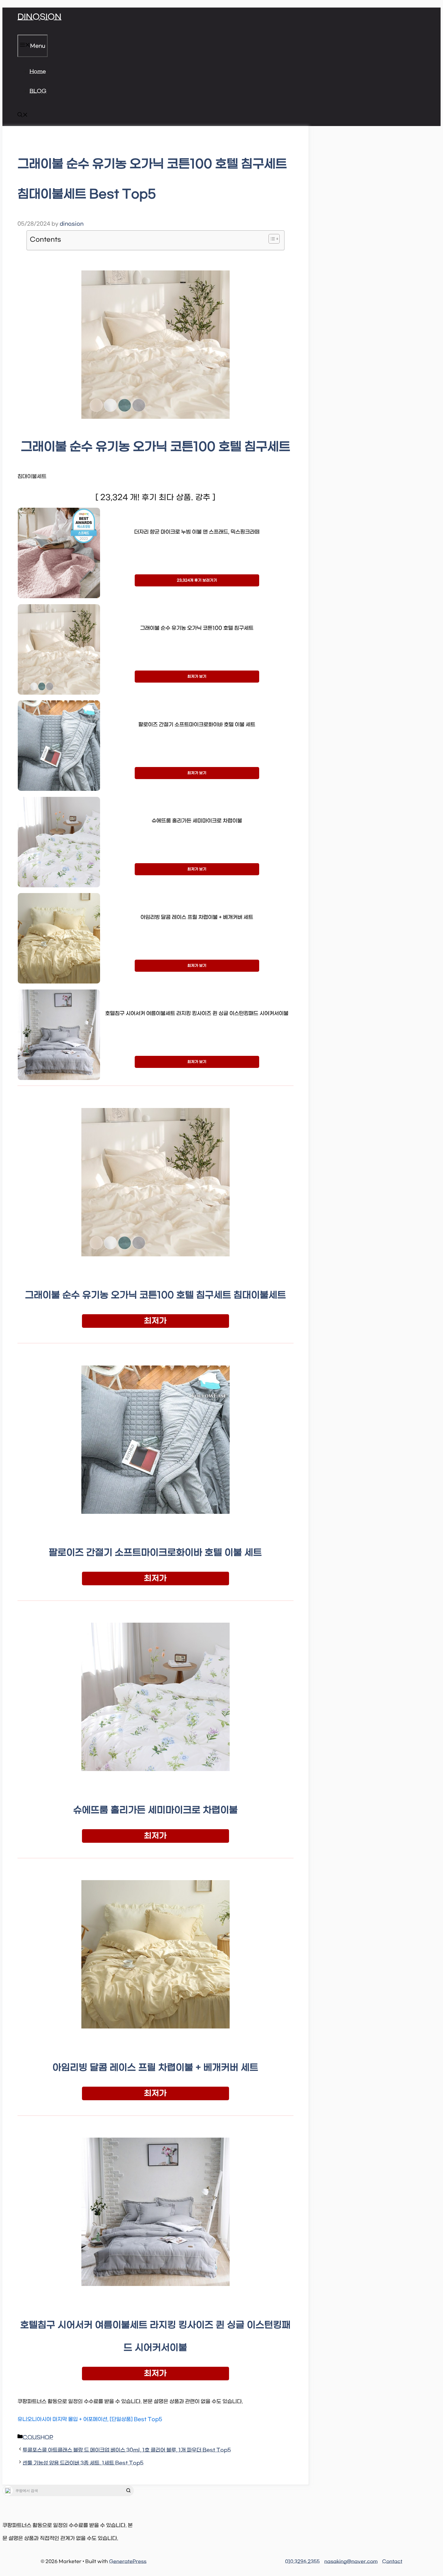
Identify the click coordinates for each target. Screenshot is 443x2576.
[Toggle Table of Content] (271, 239)
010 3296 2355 (302, 2562)
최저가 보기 (197, 677)
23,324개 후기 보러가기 (197, 580)
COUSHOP (38, 2438)
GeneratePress (128, 2562)
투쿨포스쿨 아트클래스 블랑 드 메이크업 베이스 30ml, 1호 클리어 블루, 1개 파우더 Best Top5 (127, 2450)
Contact (392, 2562)
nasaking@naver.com (351, 2562)
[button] (23, 116)
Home (38, 72)
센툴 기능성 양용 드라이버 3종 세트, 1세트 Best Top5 (83, 2463)
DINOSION (39, 17)
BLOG (38, 91)
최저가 (155, 1321)
